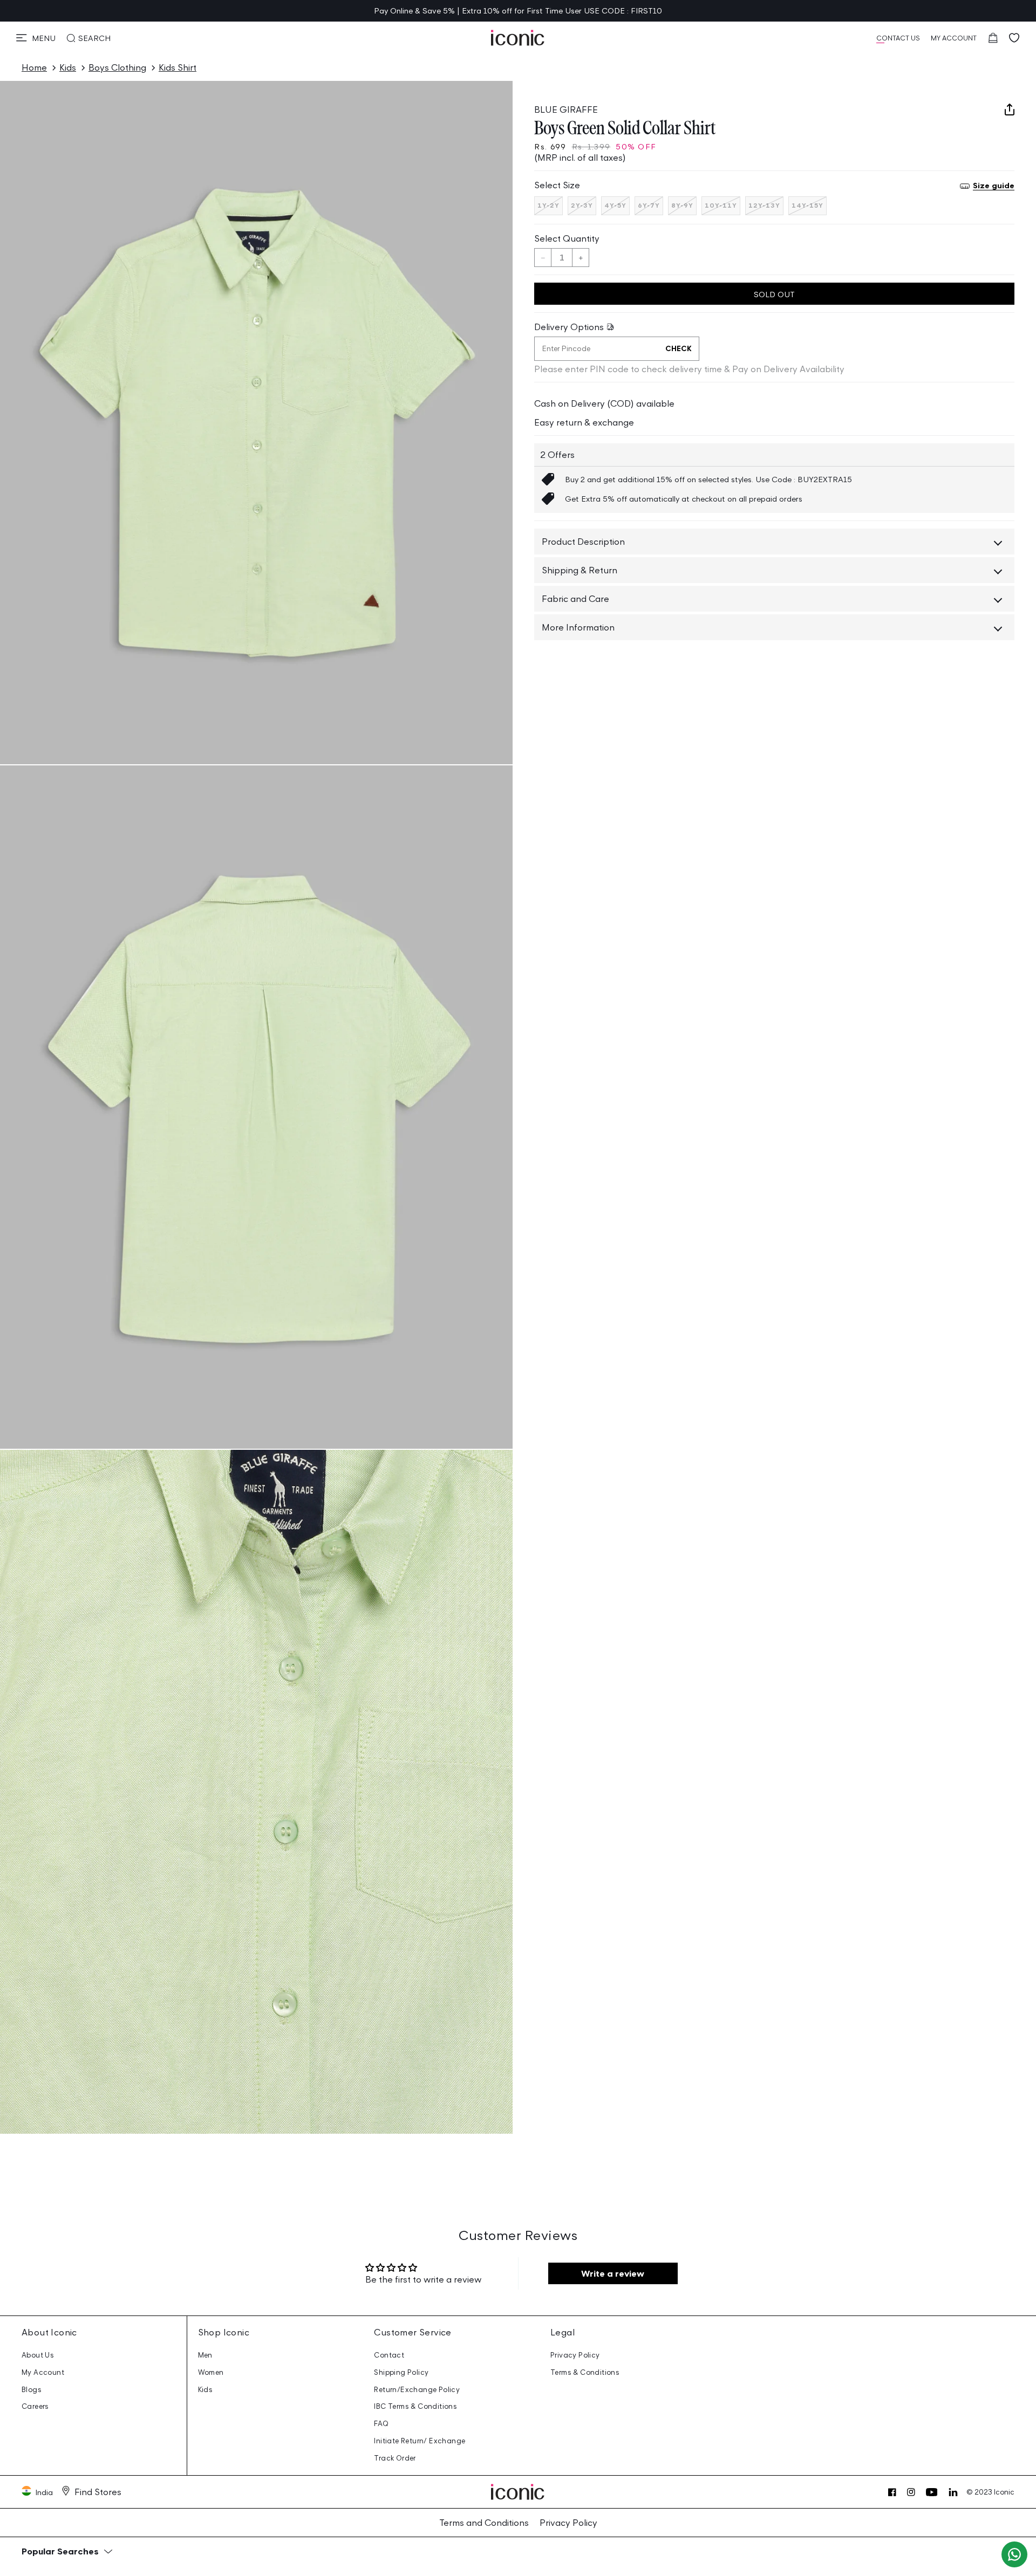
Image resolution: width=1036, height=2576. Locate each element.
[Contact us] (1014, 2554)
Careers (35, 2406)
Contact (389, 2355)
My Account (43, 2372)
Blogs (32, 2390)
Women (211, 2372)
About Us (38, 2355)
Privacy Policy (575, 2355)
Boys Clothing (117, 67)
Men (205, 2355)
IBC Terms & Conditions (415, 2406)
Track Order (395, 2458)
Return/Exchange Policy (417, 2390)
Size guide (994, 186)
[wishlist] (1014, 38)
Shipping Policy (401, 2372)
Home (34, 67)
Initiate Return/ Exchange (420, 2441)
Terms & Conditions (585, 2372)
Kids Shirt (178, 67)
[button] (36, 38)
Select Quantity (567, 238)
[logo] (518, 38)
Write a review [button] (613, 2273)
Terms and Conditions (484, 2523)
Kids (68, 67)
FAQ (381, 2424)
